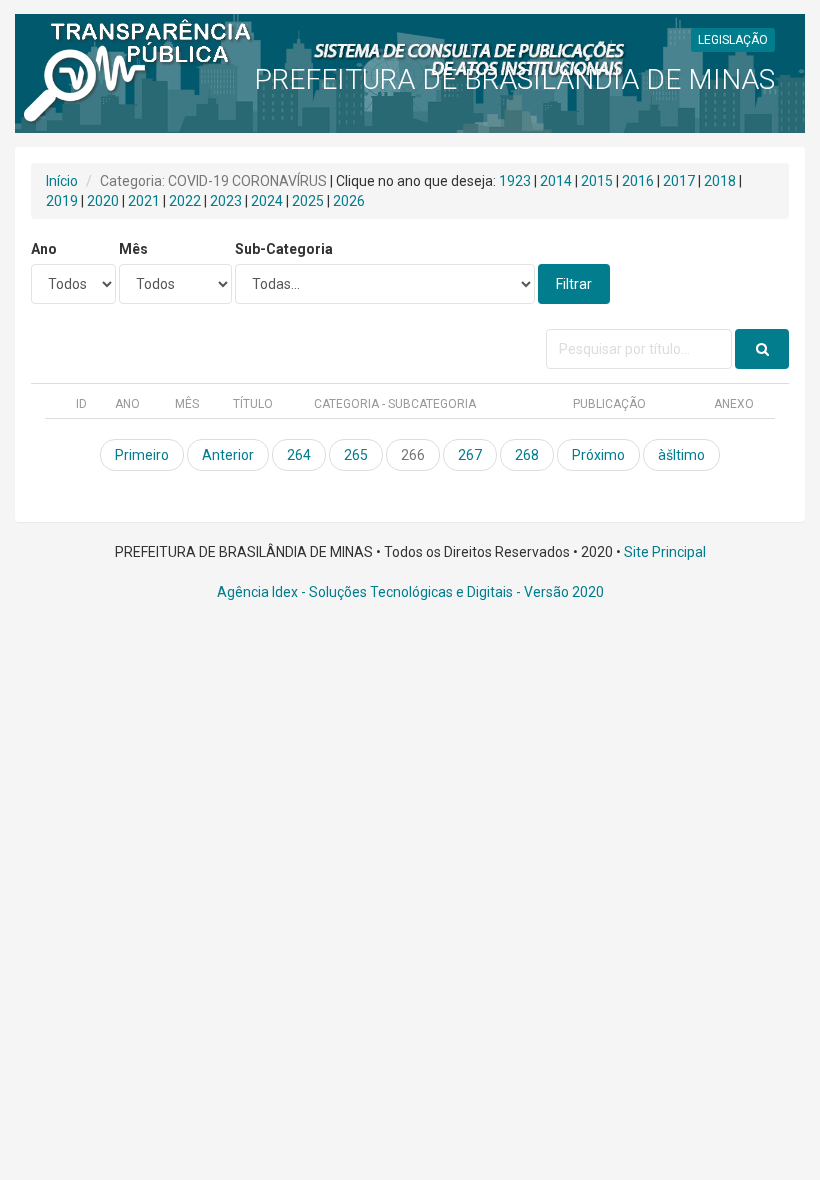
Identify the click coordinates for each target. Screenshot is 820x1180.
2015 (597, 181)
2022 (185, 201)
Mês (133, 249)
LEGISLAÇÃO (733, 40)
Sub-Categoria (284, 249)
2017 (679, 181)
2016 (638, 181)
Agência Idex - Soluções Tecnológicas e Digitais (365, 592)
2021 (144, 201)
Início (62, 181)
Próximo (598, 455)
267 (470, 455)
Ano (44, 249)
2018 (720, 181)
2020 (103, 201)
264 (299, 455)
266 (413, 455)
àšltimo (681, 455)
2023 (226, 201)
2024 (267, 201)
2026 (349, 201)
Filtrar (574, 284)
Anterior (228, 455)
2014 (556, 181)
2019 (62, 201)
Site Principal (665, 552)
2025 (308, 201)
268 (527, 455)
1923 (515, 181)
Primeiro (142, 455)
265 (356, 455)
